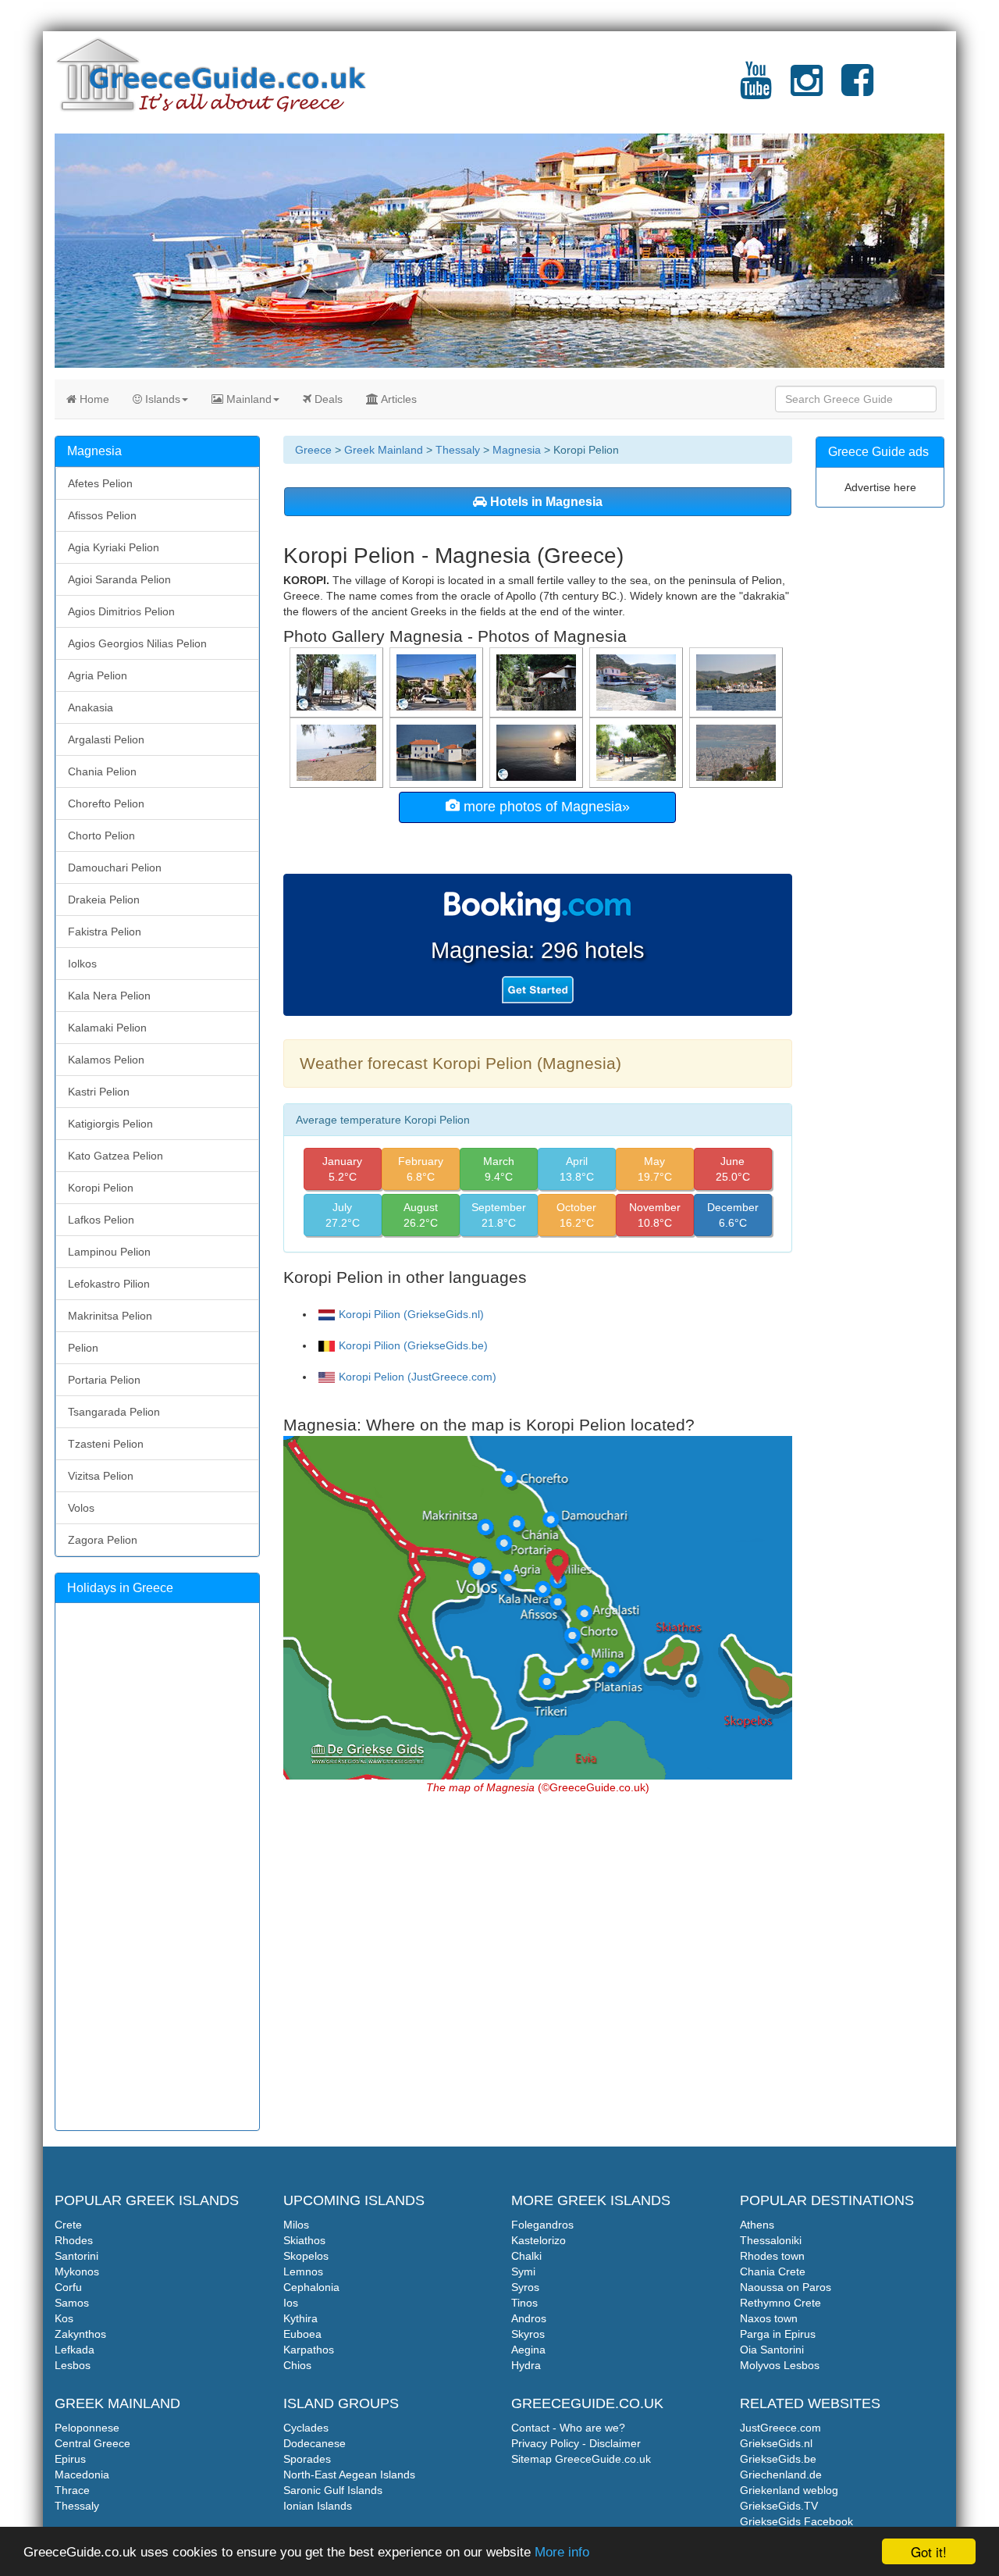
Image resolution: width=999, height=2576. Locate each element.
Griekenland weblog (789, 2490)
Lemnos (303, 2271)
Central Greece (92, 2443)
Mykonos (77, 2271)
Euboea (302, 2334)
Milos (296, 2225)
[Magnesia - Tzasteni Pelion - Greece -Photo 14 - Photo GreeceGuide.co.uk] (438, 752)
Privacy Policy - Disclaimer (576, 2443)
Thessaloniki (771, 2240)
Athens (757, 2225)
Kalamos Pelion (106, 1060)
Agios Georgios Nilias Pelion (137, 643)
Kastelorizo (539, 2240)
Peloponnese (87, 2428)
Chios (297, 2365)
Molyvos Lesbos (780, 2365)
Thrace (72, 2490)
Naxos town (769, 2318)
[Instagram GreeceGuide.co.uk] (807, 90)
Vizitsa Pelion (101, 1476)
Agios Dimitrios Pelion (121, 611)
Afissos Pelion (102, 515)
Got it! (929, 2551)
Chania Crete (773, 2271)
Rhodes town (772, 2256)
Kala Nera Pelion (109, 996)
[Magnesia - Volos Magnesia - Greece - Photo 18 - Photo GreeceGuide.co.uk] (638, 752)
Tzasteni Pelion (106, 1444)
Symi (523, 2271)
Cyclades (306, 2428)
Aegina (528, 2350)
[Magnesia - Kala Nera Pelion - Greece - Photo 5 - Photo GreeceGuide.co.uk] (338, 752)
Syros (525, 2287)
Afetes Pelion (100, 483)
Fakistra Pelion (105, 932)
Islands (161, 399)
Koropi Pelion (101, 1188)
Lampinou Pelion (109, 1252)
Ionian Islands (318, 2506)
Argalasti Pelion (106, 739)
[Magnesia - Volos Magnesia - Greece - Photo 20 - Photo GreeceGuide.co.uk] (738, 752)
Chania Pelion (102, 771)
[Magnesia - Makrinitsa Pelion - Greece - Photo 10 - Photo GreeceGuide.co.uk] (538, 682)
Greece (313, 450)
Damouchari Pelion (115, 868)
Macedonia (82, 2474)
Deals (327, 399)
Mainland (247, 399)
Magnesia (517, 450)
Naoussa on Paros (786, 2287)
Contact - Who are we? (568, 2428)
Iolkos (82, 964)
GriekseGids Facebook (796, 2521)
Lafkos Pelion (101, 1220)
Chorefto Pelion (106, 803)
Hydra (526, 2365)
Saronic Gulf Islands (333, 2490)
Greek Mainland (384, 450)
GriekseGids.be (778, 2459)
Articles (398, 399)
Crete (68, 2225)
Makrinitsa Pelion (110, 1316)
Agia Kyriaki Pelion (114, 547)
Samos (72, 2303)
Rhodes (74, 2240)
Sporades (307, 2459)
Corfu (68, 2287)
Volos (81, 1508)
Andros (529, 2318)
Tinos (524, 2303)
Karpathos (309, 2350)
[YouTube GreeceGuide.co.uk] (756, 90)
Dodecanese (315, 2443)
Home (93, 399)
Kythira (300, 2318)
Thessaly (458, 450)
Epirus (70, 2459)
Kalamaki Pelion (107, 1028)
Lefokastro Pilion (109, 1284)
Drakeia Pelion (104, 900)
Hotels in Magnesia (545, 501)
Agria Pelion (98, 675)
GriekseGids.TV (779, 2506)
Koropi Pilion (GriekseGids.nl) (411, 1314)
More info (562, 2552)
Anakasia (91, 707)
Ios (291, 2303)
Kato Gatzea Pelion (116, 1156)
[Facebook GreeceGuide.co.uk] (857, 90)
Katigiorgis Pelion (110, 1124)
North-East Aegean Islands (349, 2474)
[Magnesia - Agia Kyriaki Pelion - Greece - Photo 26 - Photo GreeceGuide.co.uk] (638, 682)
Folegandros (542, 2225)
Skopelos (306, 2256)
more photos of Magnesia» (545, 807)
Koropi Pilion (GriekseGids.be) (413, 1345)
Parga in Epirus (778, 2334)
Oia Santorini (772, 2350)
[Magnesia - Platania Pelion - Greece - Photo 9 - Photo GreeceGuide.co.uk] (738, 682)
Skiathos (304, 2240)
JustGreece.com (780, 2428)
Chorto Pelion (101, 836)
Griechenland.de (781, 2474)
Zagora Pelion (103, 1540)
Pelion (83, 1348)
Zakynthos (80, 2334)
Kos (64, 2318)
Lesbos (73, 2365)
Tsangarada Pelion (114, 1412)
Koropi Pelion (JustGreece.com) (418, 1377)
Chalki (526, 2256)
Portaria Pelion (104, 1380)
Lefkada (75, 2350)
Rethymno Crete (780, 2303)
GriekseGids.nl (776, 2443)
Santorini (76, 2256)
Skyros (528, 2334)
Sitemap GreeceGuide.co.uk (581, 2459)
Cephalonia (311, 2287)
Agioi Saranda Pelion (119, 579)
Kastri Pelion (99, 1092)
